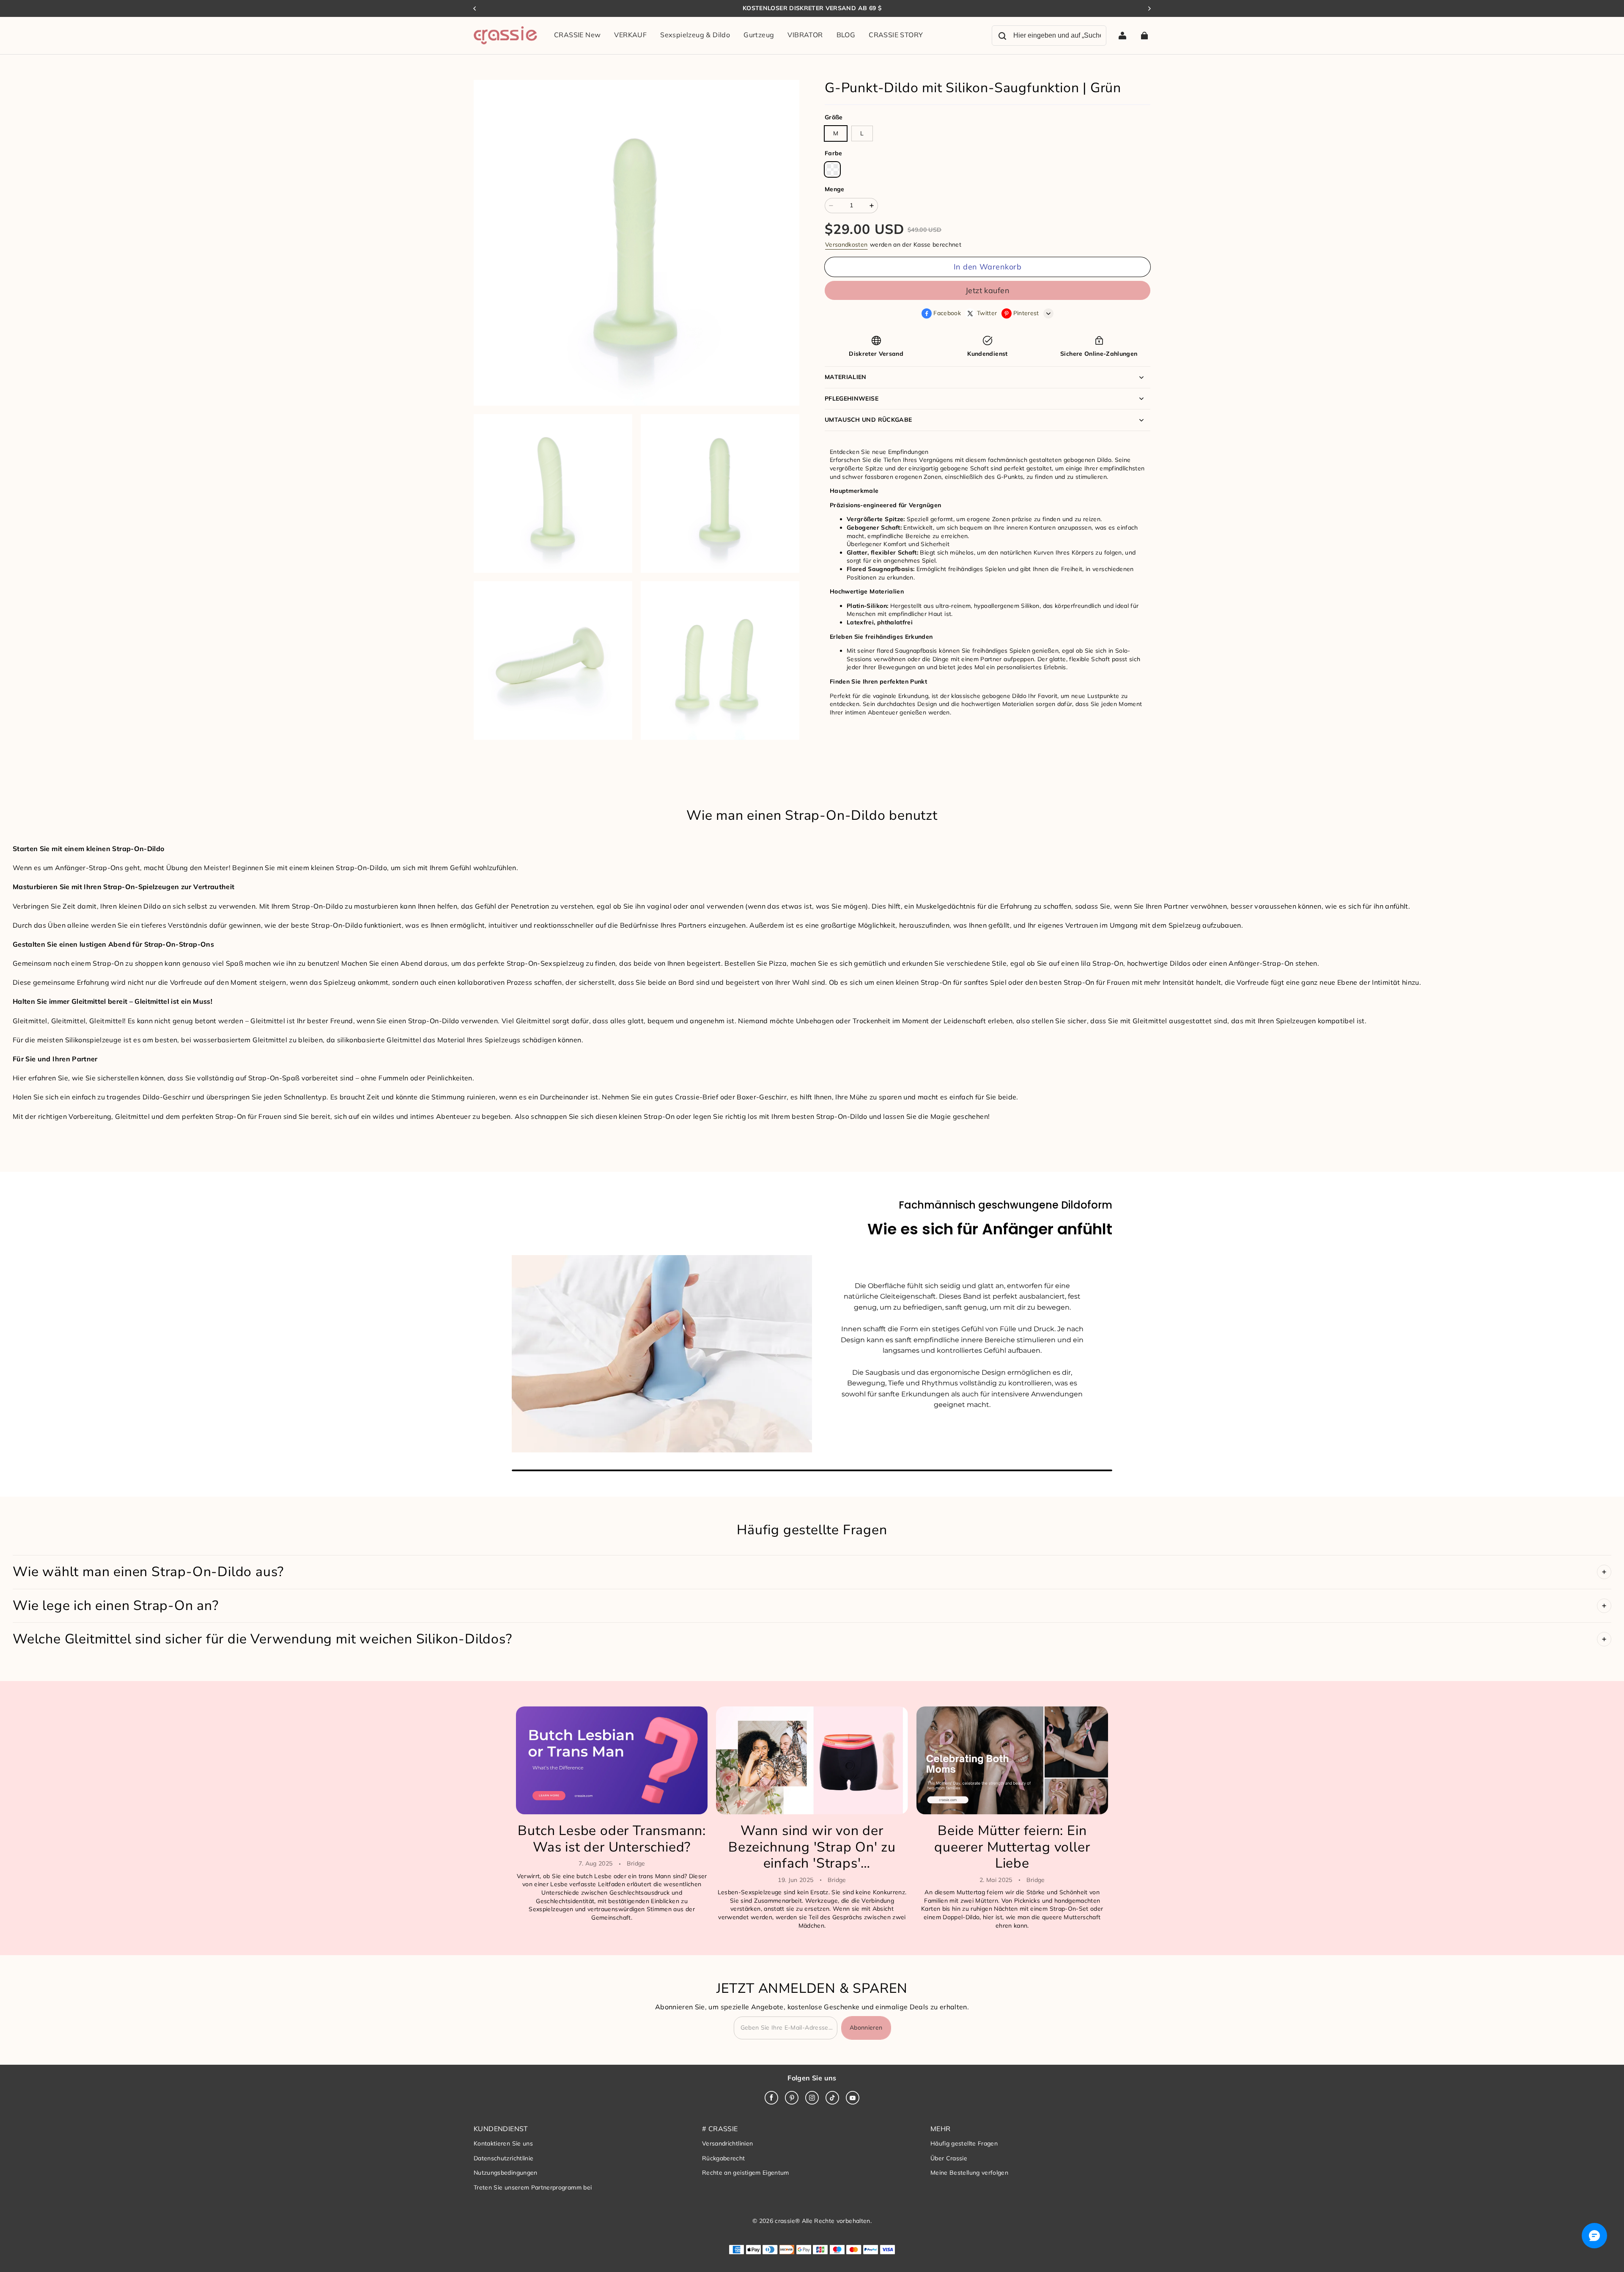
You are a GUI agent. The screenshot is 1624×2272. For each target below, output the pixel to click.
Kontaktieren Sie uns (503, 2143)
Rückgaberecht (724, 2158)
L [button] (862, 133)
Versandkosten (846, 245)
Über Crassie (949, 2158)
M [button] (836, 133)
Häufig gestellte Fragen (964, 2143)
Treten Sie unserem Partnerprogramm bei (533, 2187)
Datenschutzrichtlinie (503, 2158)
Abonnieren (866, 2027)
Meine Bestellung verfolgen (969, 2173)
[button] (832, 170)
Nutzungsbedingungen (506, 2173)
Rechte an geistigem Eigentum (746, 2173)
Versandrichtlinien (727, 2143)
